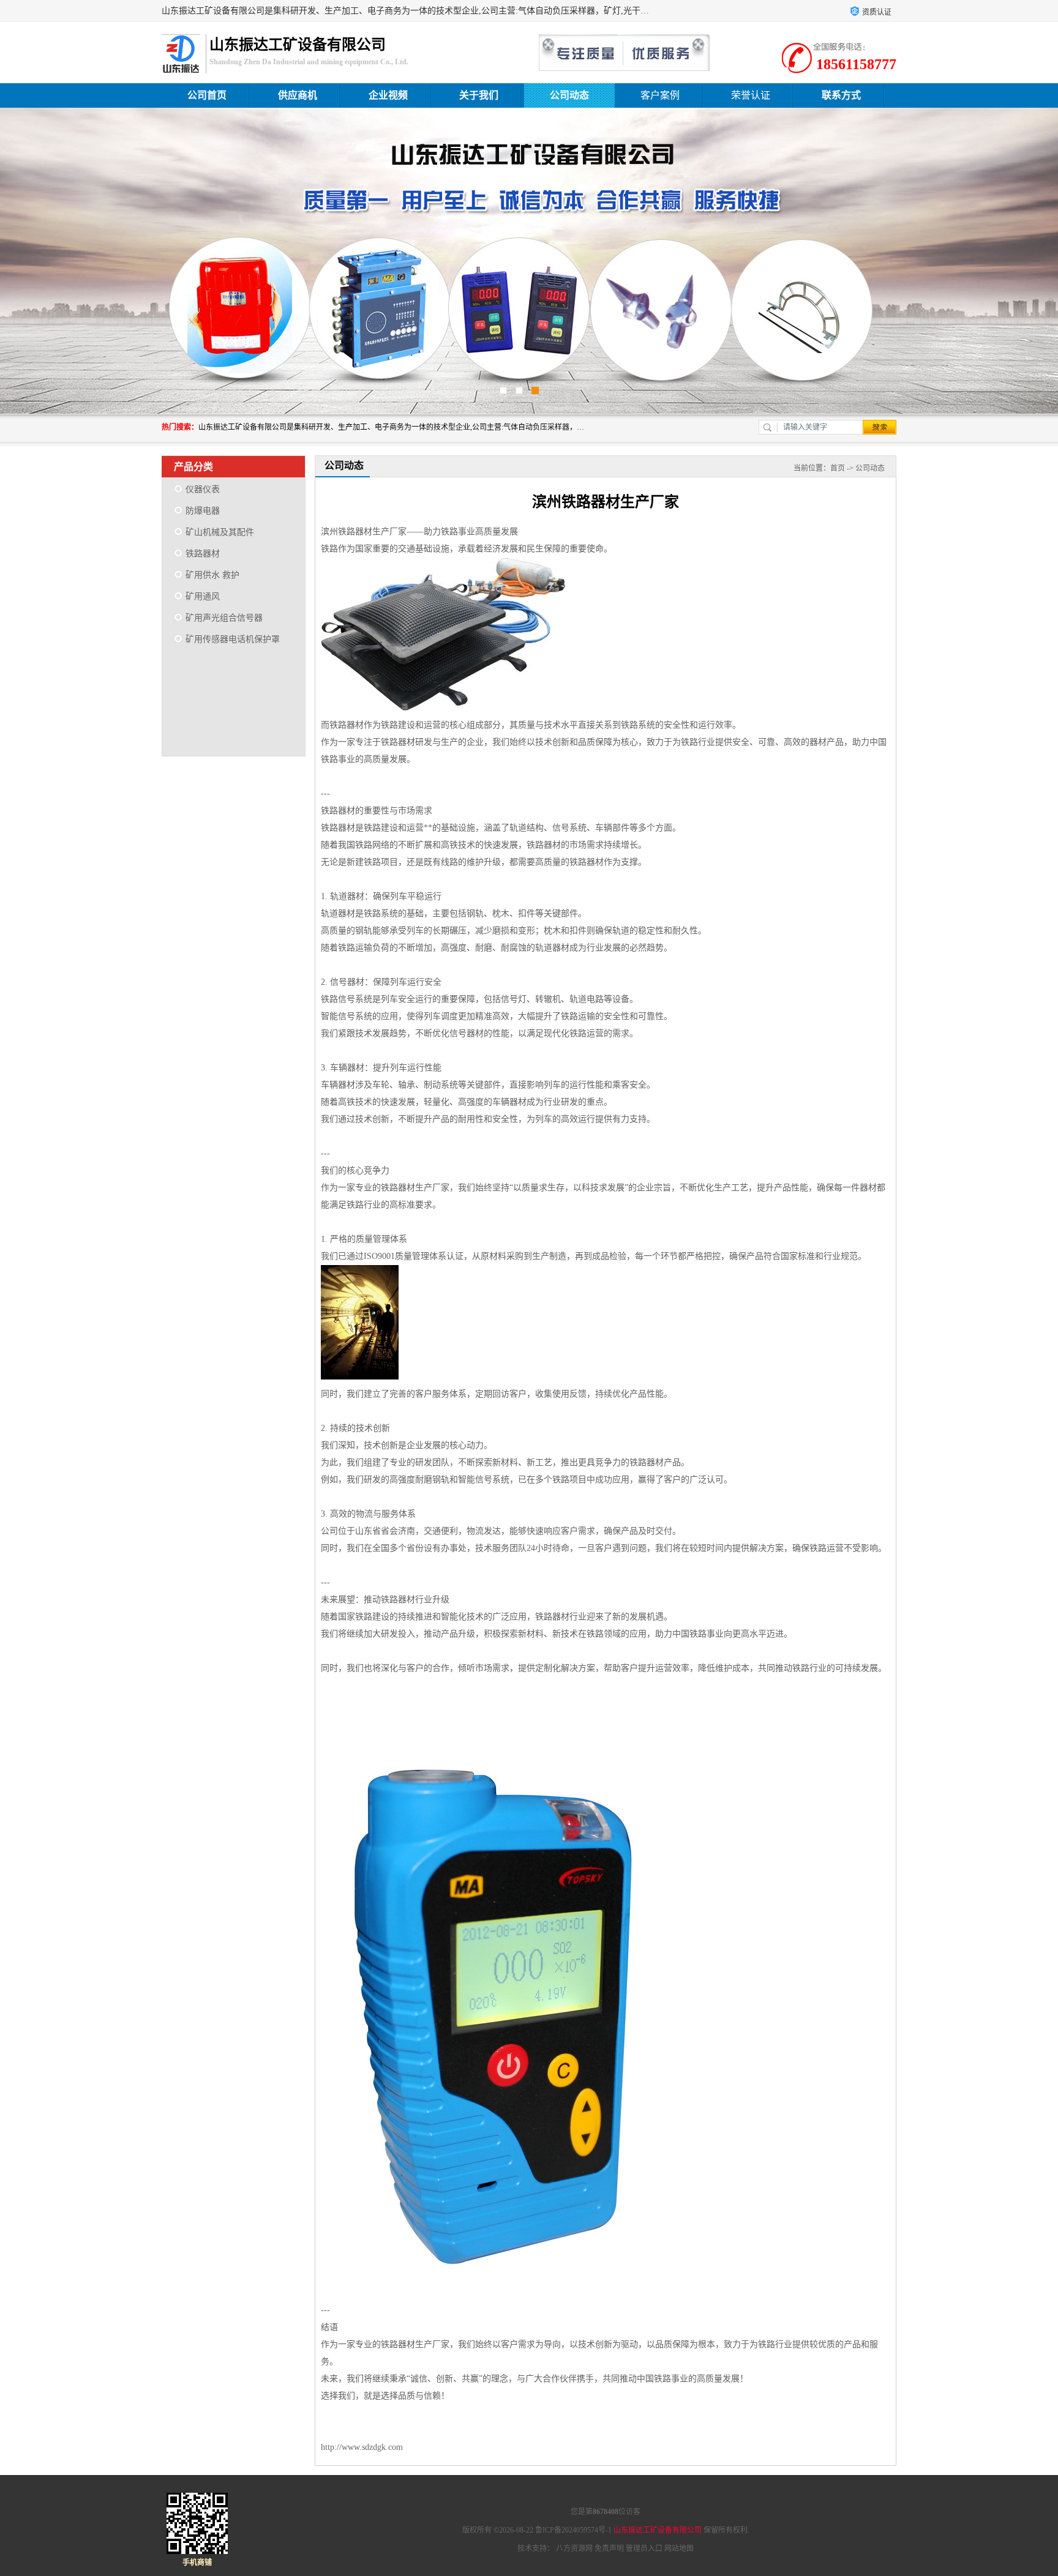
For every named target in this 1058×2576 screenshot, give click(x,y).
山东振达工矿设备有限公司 (658, 2530)
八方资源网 (574, 2548)
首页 (838, 468)
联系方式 (841, 95)
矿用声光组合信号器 (224, 618)
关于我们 (479, 95)
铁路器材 (203, 554)
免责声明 (609, 2548)
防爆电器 (203, 511)
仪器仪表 (203, 489)
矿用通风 (203, 596)
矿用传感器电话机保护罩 (233, 639)
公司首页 (207, 95)
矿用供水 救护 (212, 575)
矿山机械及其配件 (220, 532)
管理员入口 (644, 2548)
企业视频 (388, 95)
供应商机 (298, 95)
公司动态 (569, 95)
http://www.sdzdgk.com (362, 2447)
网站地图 (679, 2548)
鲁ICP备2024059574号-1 (573, 2530)
